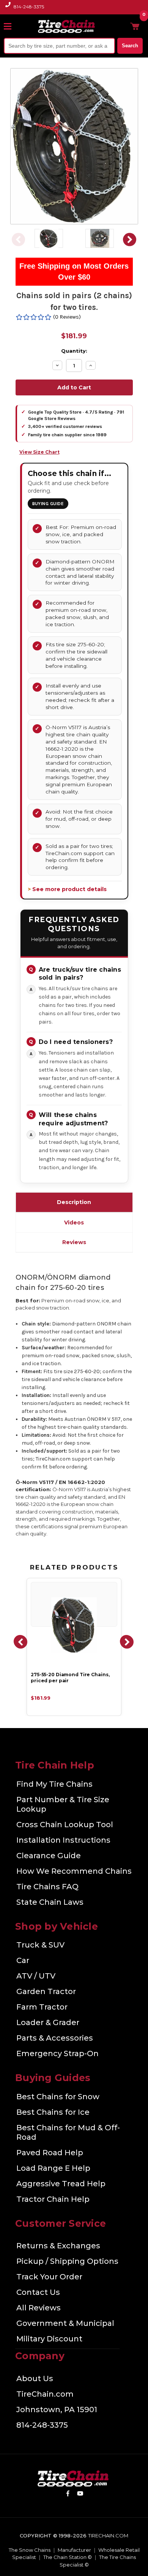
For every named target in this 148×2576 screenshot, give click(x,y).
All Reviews (39, 2308)
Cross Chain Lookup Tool (65, 1825)
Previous (19, 239)
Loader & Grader (48, 2022)
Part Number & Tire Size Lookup (63, 1804)
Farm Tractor (42, 2007)
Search (130, 46)
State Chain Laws (50, 1902)
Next (130, 239)
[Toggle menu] (11, 26)
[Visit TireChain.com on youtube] (80, 2495)
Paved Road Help (50, 2153)
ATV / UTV (36, 1976)
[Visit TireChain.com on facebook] (68, 2495)
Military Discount (49, 2339)
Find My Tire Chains (54, 1784)
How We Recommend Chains (74, 1871)
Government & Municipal (65, 2323)
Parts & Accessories (55, 2038)
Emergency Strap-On (57, 2053)
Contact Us (38, 2292)
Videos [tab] (74, 1223)
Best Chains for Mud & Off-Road (68, 2132)
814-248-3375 (29, 7)
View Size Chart (39, 452)
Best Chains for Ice (53, 2112)
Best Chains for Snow (58, 2097)
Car (23, 1960)
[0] (135, 26)
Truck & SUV (40, 1945)
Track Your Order (49, 2277)
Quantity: (74, 351)
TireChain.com (45, 2394)
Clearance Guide (49, 1856)
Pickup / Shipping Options (67, 2261)
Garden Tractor (46, 1991)
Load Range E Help (53, 2168)
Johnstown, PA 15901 (57, 2410)
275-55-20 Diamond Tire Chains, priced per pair (70, 1678)
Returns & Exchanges (58, 2246)
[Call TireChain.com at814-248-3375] (9, 9)
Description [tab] (74, 1202)
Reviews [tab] (74, 1242)
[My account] (123, 26)
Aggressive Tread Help (61, 2184)
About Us (35, 2378)
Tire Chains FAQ (47, 1887)
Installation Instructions (63, 1840)
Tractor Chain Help (53, 2199)
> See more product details (67, 889)
